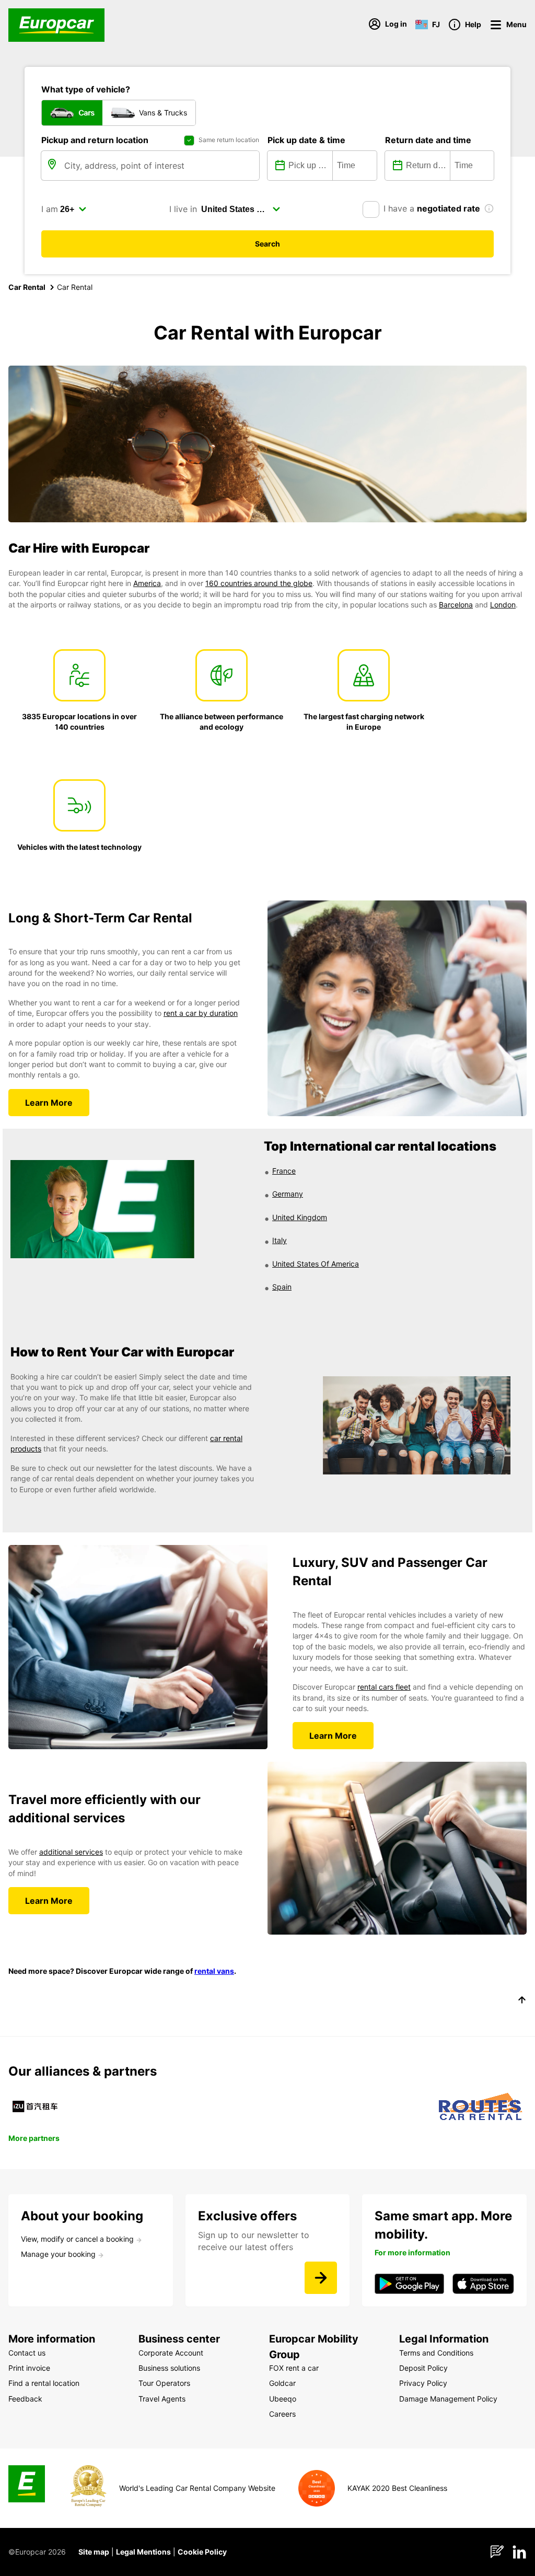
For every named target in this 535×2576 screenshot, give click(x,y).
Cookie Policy (202, 2552)
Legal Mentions (143, 2552)
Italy (280, 1240)
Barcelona (456, 605)
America (147, 583)
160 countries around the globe (259, 583)
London (503, 605)
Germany (288, 1194)
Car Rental (27, 287)
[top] (522, 2001)
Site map (94, 2552)
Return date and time (428, 140)
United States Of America (316, 1264)
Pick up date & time (306, 140)
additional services (71, 1852)
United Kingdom (300, 1217)
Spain (282, 1287)
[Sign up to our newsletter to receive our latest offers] (321, 2278)
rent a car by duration (201, 1013)
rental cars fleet (384, 1687)
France (284, 1171)
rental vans (214, 1971)
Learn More (49, 1103)
